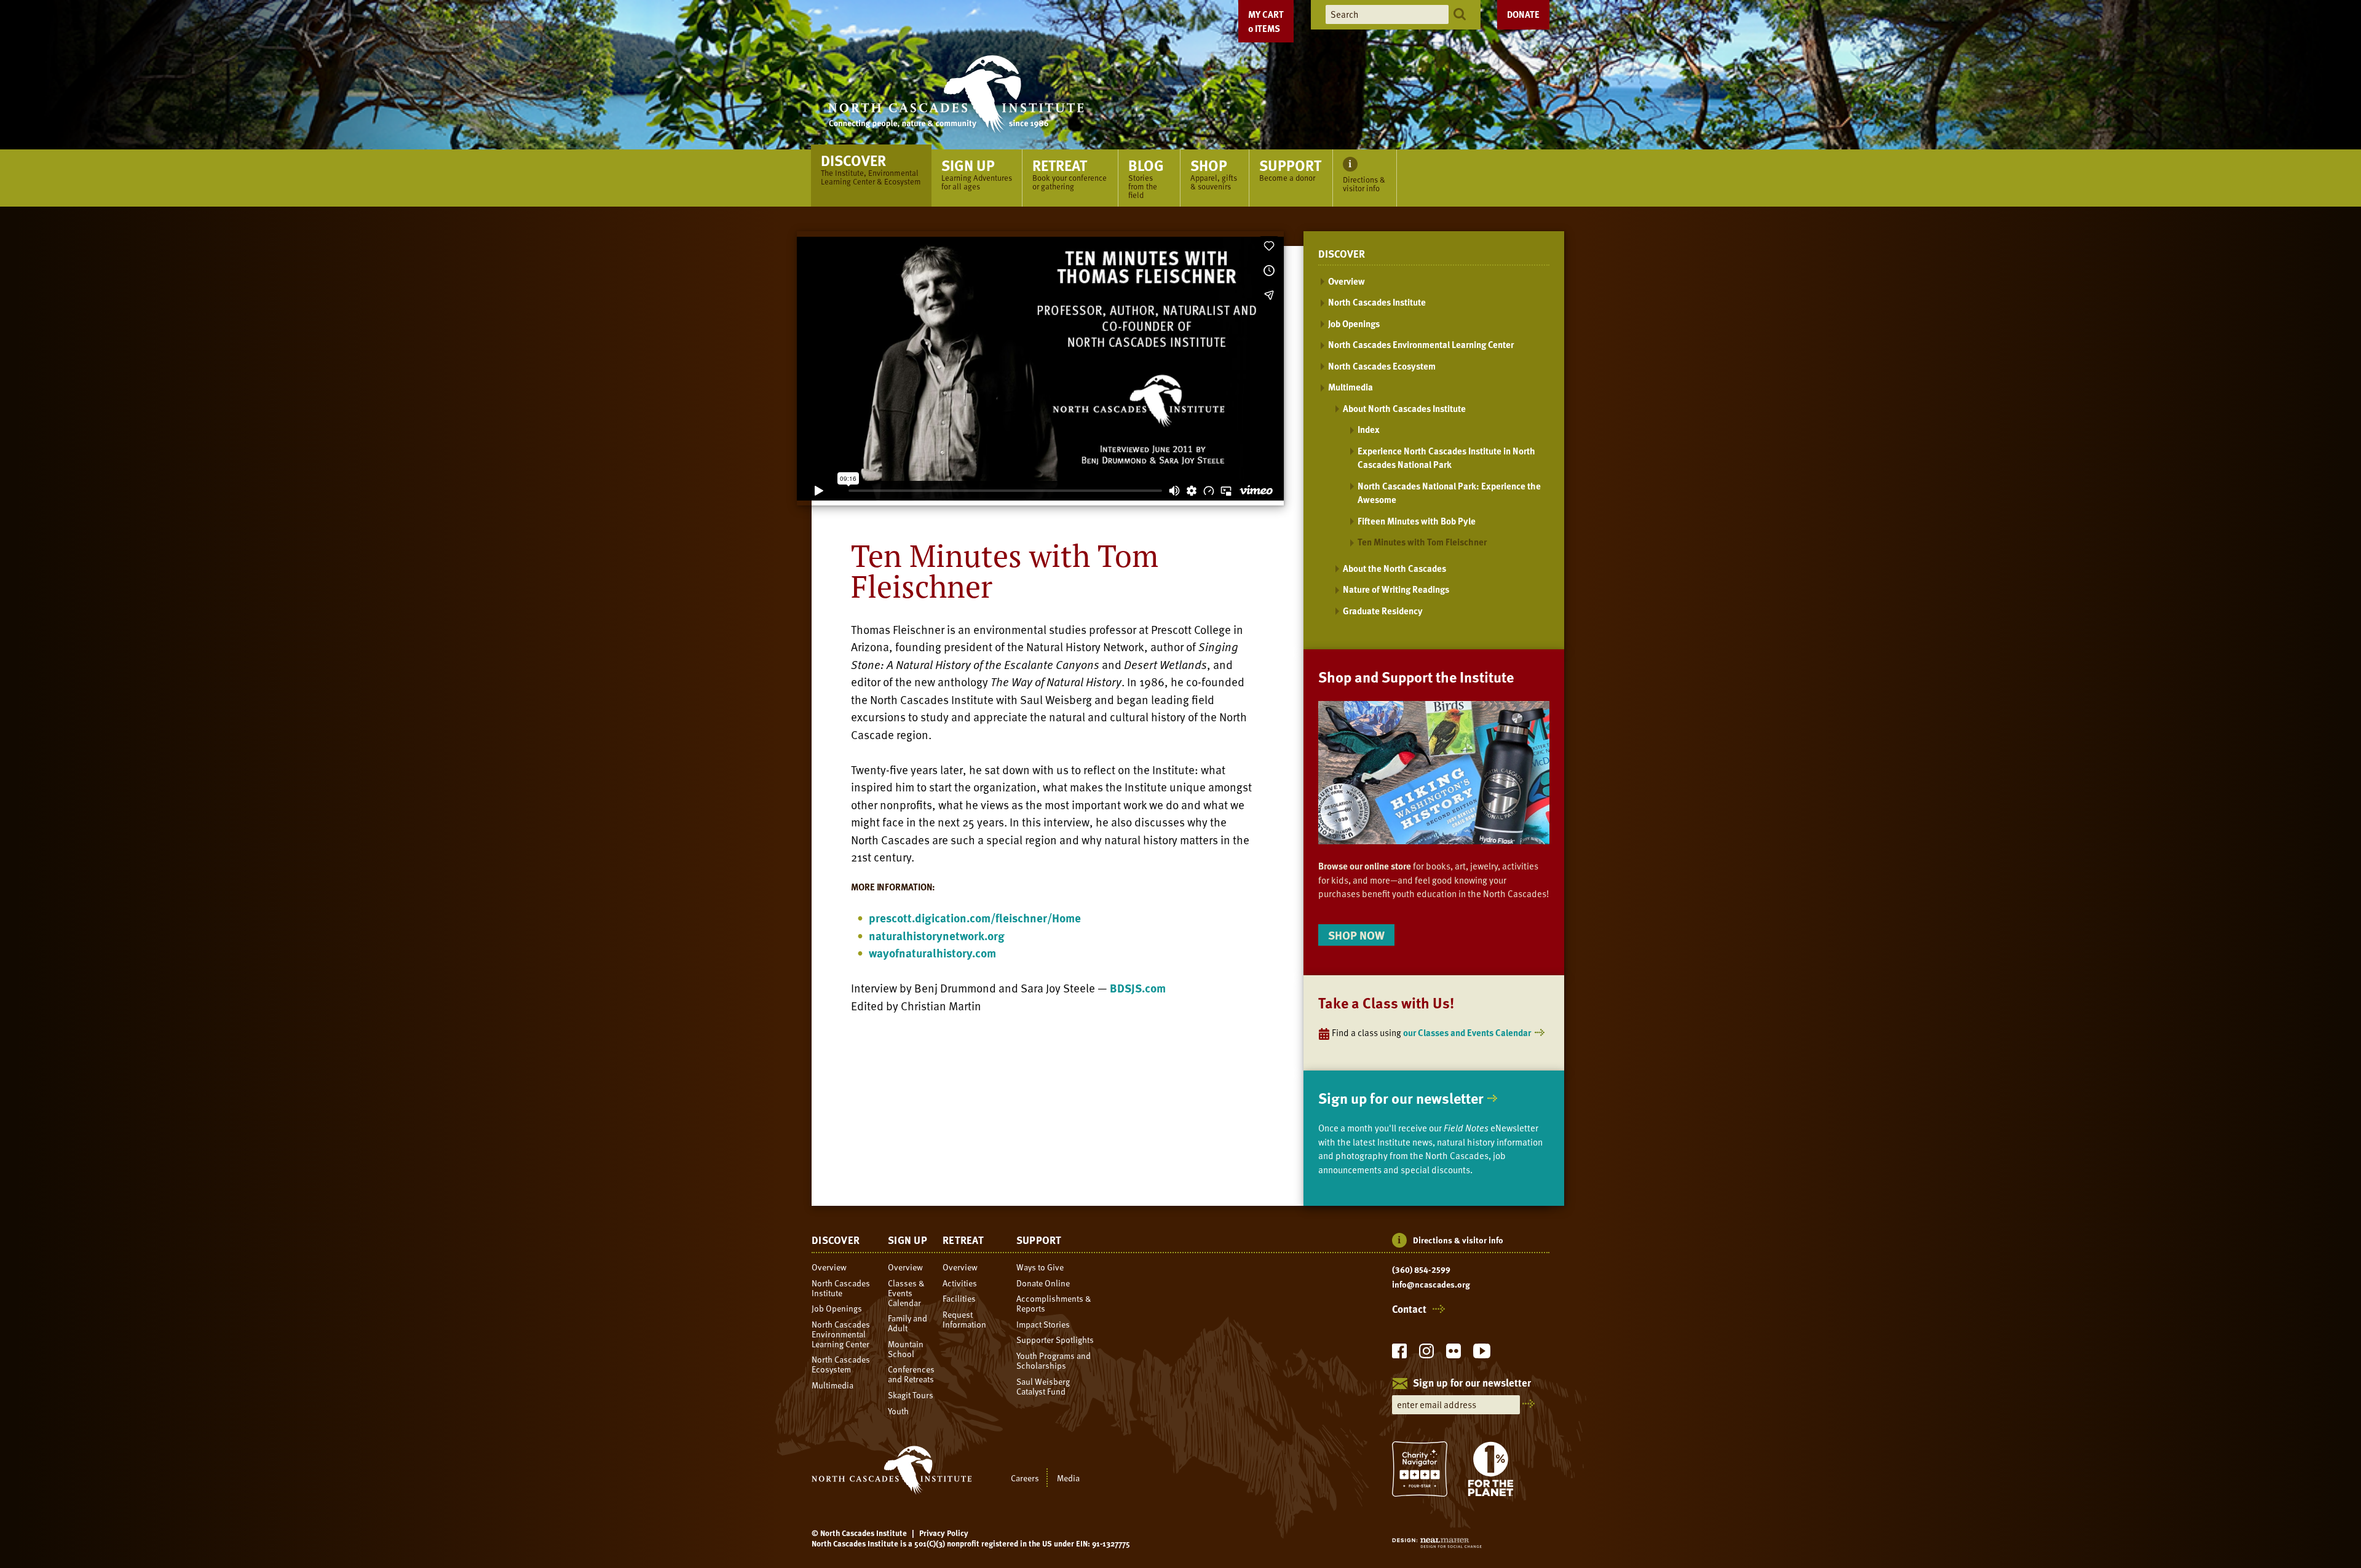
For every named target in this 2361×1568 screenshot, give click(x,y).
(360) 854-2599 (1421, 1270)
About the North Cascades (1394, 568)
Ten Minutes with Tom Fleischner (1422, 542)
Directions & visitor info (1458, 1240)
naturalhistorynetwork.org (937, 936)
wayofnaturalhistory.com (932, 953)
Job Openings (1354, 323)
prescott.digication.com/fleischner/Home (975, 918)
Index (1369, 429)
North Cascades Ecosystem (1382, 366)
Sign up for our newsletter (1401, 1098)
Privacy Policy (944, 1533)
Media (1068, 1477)
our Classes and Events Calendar (1467, 1032)
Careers (1025, 1477)
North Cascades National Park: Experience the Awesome (1449, 493)
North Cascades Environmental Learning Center (1421, 344)
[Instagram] (1426, 1354)
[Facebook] (1399, 1354)
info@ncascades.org (1431, 1285)
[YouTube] (1482, 1354)
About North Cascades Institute (1404, 408)
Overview (1347, 281)
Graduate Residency (1383, 611)
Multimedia (1351, 387)
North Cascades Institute (1377, 302)
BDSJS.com (1138, 988)
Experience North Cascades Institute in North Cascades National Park (1446, 458)
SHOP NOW (1356, 935)
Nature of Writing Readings (1396, 589)
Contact (1409, 1309)
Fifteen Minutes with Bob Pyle (1417, 521)
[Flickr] (1453, 1354)
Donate (1523, 14)
